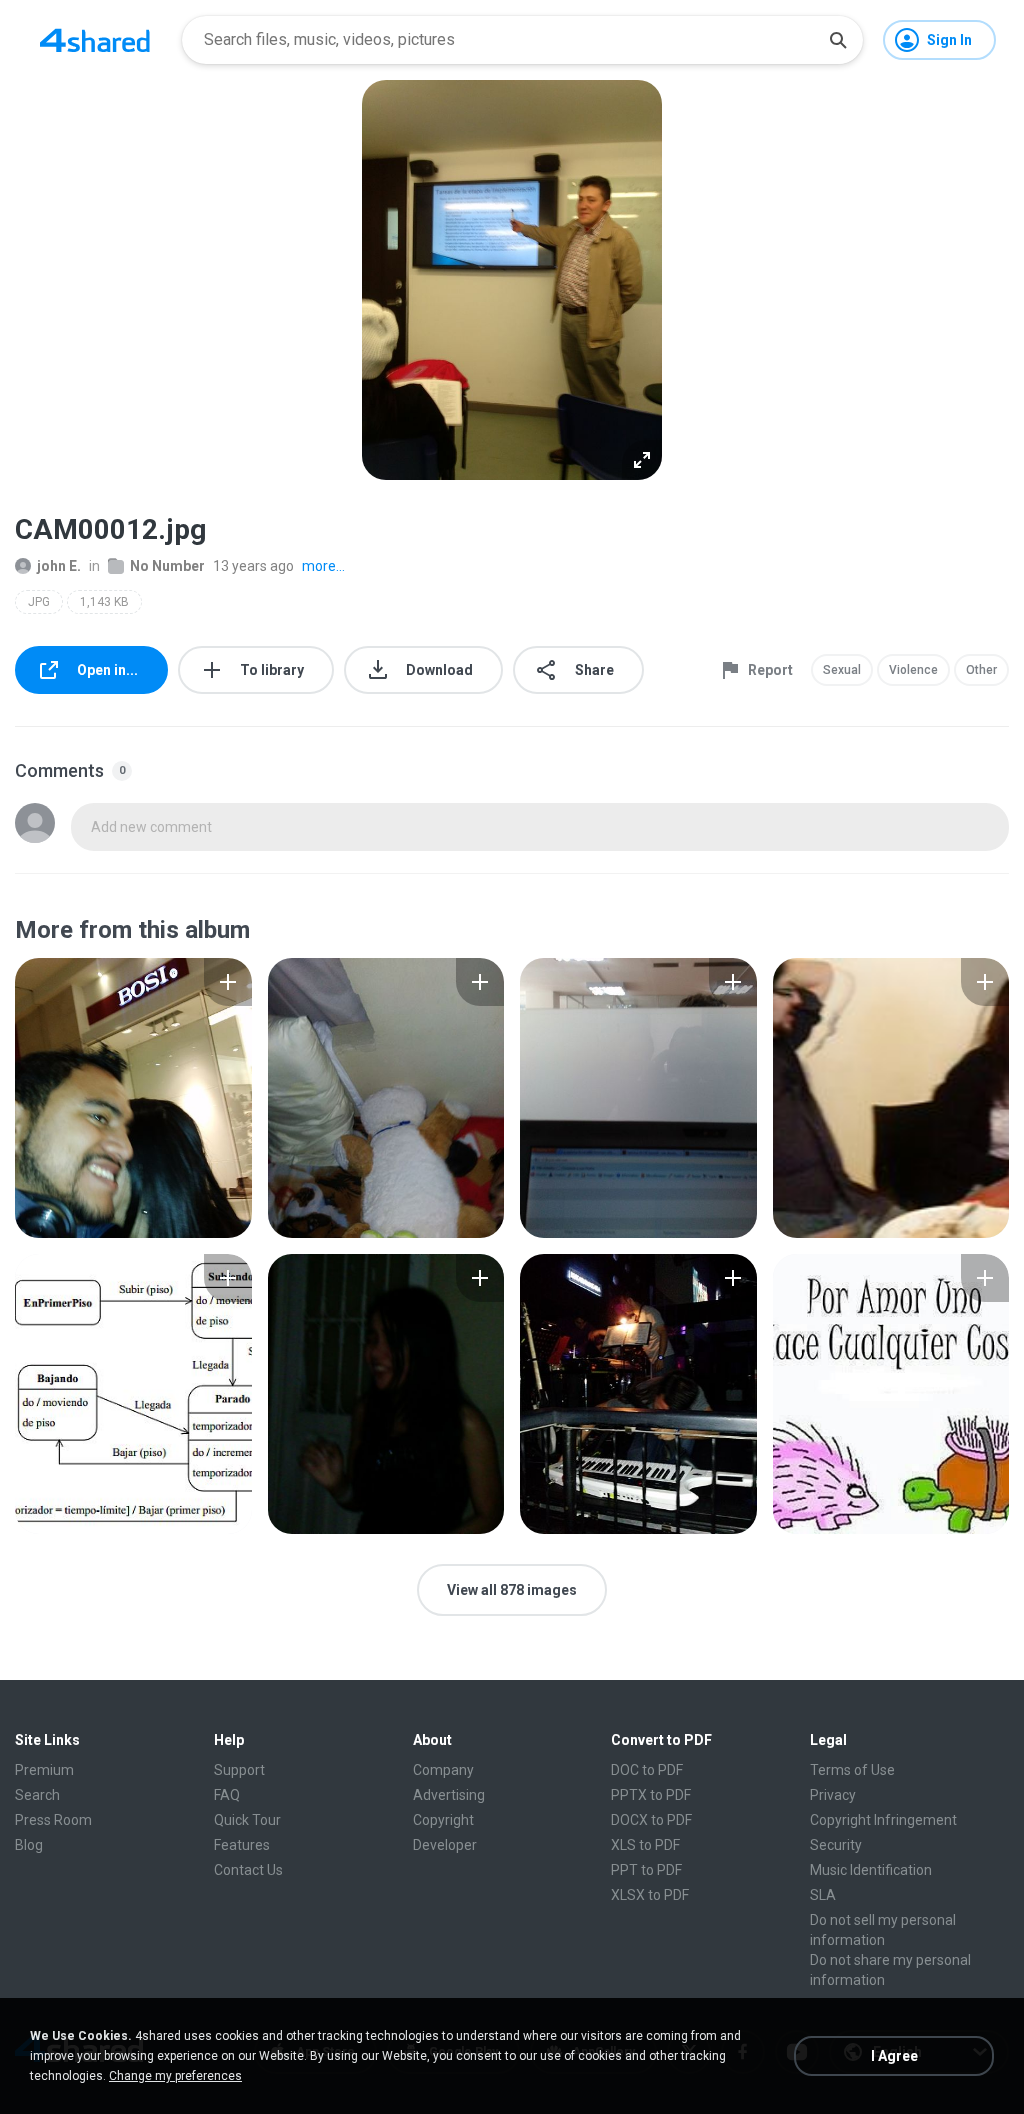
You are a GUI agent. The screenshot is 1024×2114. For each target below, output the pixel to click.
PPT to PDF (646, 1870)
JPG (39, 602)
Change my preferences (175, 2076)
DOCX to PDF (651, 1820)
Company (443, 1770)
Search (37, 1795)
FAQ (227, 1795)
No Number (167, 566)
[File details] (133, 1098)
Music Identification (871, 1870)
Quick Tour (247, 1820)
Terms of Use (852, 1770)
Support (239, 1770)
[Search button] (838, 40)
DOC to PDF (647, 1770)
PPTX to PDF (651, 1795)
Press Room (53, 1820)
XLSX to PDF (650, 1895)
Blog (29, 1845)
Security (836, 1845)
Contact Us (248, 1870)
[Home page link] (95, 40)
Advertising (449, 1795)
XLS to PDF (645, 1845)
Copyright (443, 1820)
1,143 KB (104, 602)
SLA (823, 1895)
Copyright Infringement (883, 1820)
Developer (445, 1845)
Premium (44, 1770)
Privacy (833, 1795)
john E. (59, 566)
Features (242, 1845)
